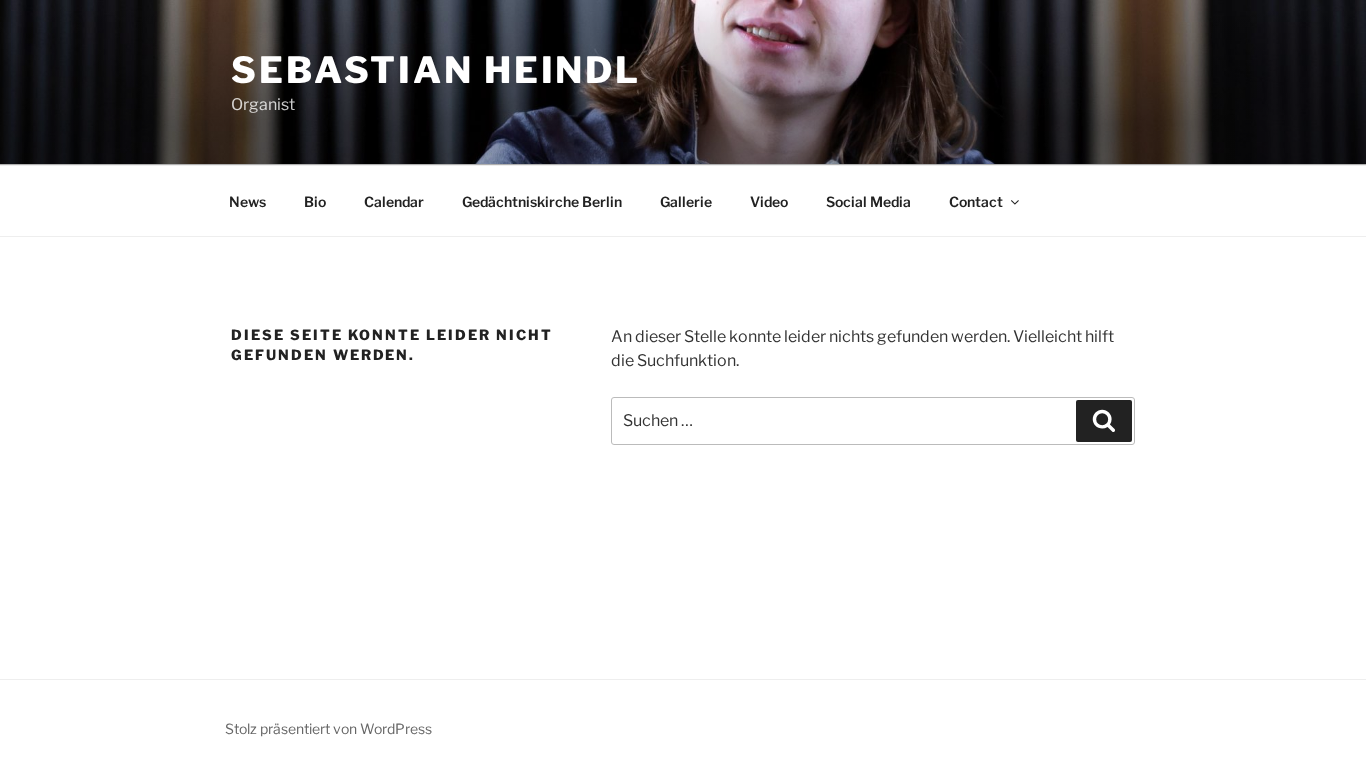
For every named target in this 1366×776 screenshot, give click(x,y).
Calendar (394, 201)
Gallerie (686, 201)
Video (769, 201)
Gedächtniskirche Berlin (542, 201)
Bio (315, 201)
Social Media (868, 201)
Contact (976, 201)
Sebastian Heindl (436, 70)
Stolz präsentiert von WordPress (328, 728)
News (247, 201)
